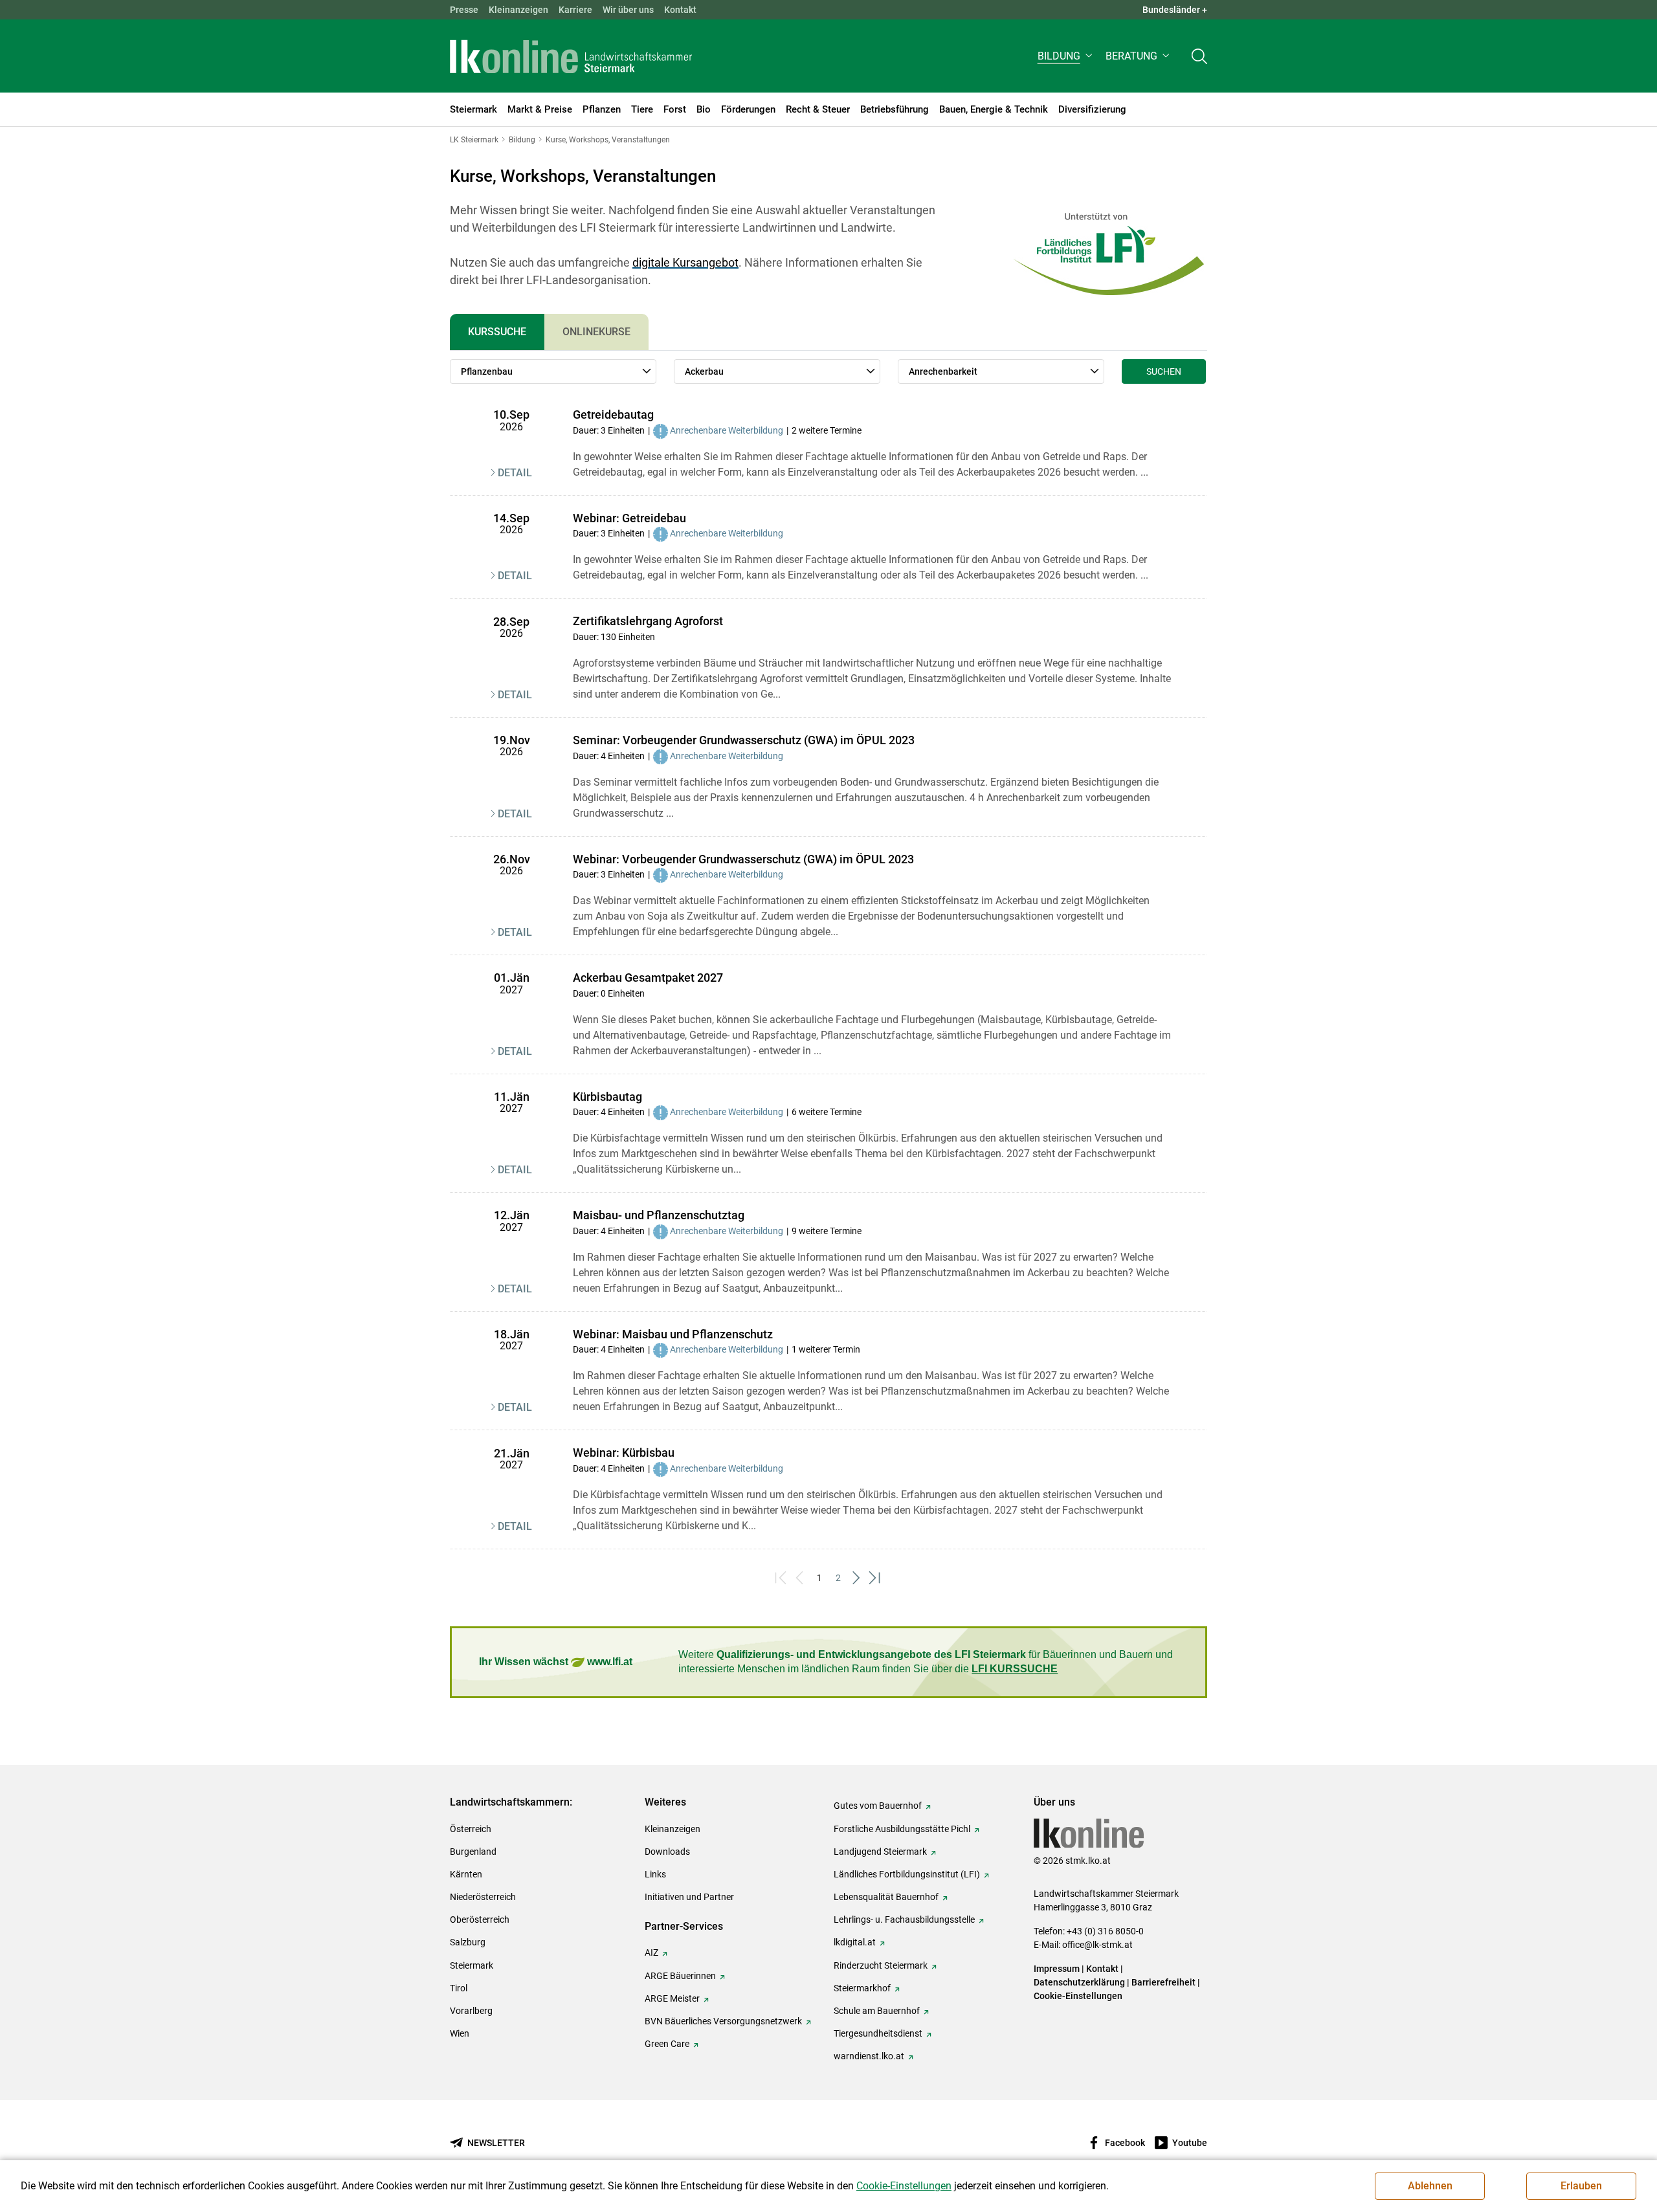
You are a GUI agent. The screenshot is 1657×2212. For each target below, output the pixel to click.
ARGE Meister (672, 1998)
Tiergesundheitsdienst (878, 2033)
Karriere (575, 10)
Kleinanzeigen (518, 10)
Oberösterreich (480, 1919)
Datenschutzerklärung (1079, 1982)
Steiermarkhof (862, 1988)
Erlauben (1581, 2186)
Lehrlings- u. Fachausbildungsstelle (904, 1919)
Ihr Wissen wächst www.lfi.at (556, 1662)
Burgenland (473, 1852)
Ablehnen (1430, 2186)
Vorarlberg (471, 2011)
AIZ (651, 1952)
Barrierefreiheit (1163, 1982)
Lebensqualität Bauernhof (886, 1897)
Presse (464, 10)
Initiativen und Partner (689, 1897)
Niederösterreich (483, 1897)
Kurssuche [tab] (497, 332)
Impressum (1057, 1969)
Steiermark (472, 1965)
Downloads (667, 1852)
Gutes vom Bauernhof (878, 1806)
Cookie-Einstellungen (1078, 1996)
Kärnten (466, 1874)
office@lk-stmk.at (1097, 1945)
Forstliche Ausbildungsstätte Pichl (902, 1829)
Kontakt (680, 10)
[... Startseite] (571, 56)
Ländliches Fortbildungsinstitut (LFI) (907, 1874)
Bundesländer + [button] (1175, 10)
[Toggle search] (1199, 56)
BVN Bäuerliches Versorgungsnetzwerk (723, 2021)
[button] (1066, 56)
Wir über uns (628, 10)
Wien (460, 2033)
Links (655, 1874)
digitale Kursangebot (685, 262)
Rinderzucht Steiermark (881, 1965)
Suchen (1164, 371)
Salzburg (468, 1942)
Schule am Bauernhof (877, 2011)
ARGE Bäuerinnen (680, 1976)
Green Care (667, 2044)
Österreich (471, 1829)
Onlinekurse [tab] (596, 332)
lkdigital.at (855, 1942)
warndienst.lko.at (869, 2056)
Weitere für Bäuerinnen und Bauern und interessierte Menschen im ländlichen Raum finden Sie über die (926, 1662)
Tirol (459, 1988)
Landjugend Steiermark (880, 1852)
